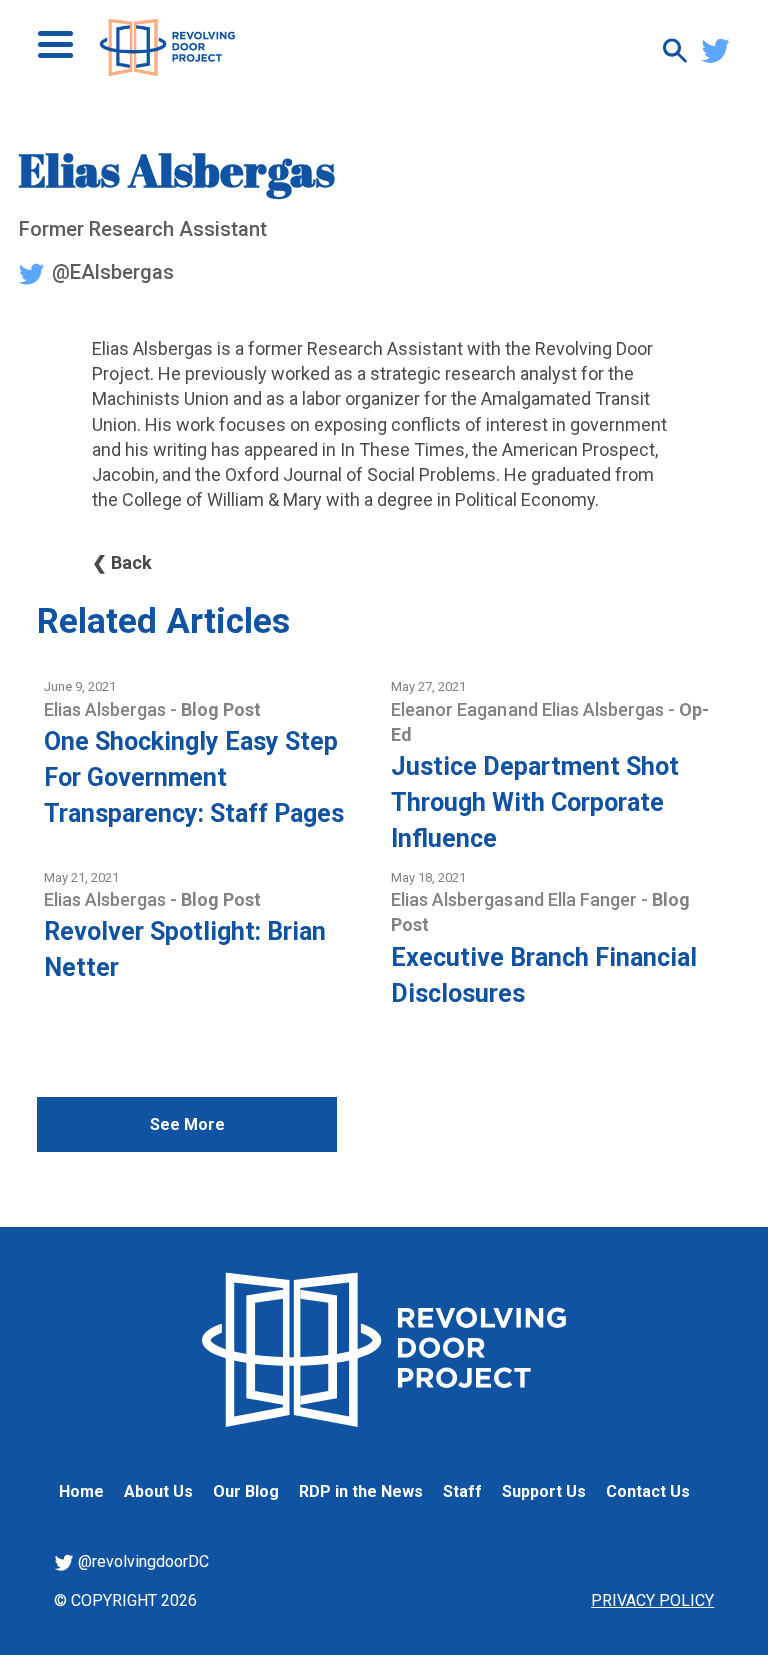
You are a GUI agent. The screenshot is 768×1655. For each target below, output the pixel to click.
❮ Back (122, 562)
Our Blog (246, 1491)
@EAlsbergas (110, 272)
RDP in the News (361, 1491)
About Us (158, 1491)
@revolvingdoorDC (141, 1561)
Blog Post (221, 709)
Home (81, 1491)
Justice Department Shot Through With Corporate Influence (535, 802)
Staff (462, 1491)
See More (187, 1124)
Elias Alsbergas (107, 709)
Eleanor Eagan (451, 709)
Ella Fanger (594, 899)
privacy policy (652, 1600)
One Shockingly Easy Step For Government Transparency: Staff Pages (194, 777)
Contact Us (648, 1491)
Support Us (544, 1491)
